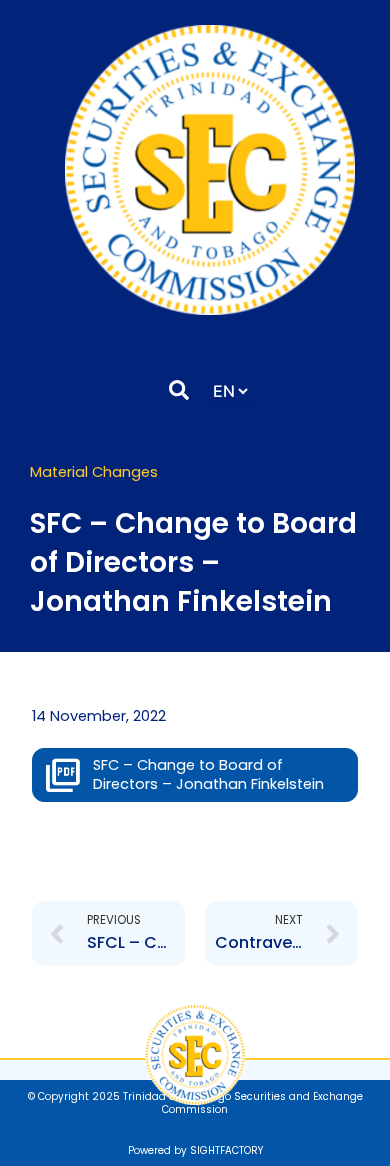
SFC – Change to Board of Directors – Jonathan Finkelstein (208, 774)
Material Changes (94, 472)
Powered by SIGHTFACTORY (195, 1150)
